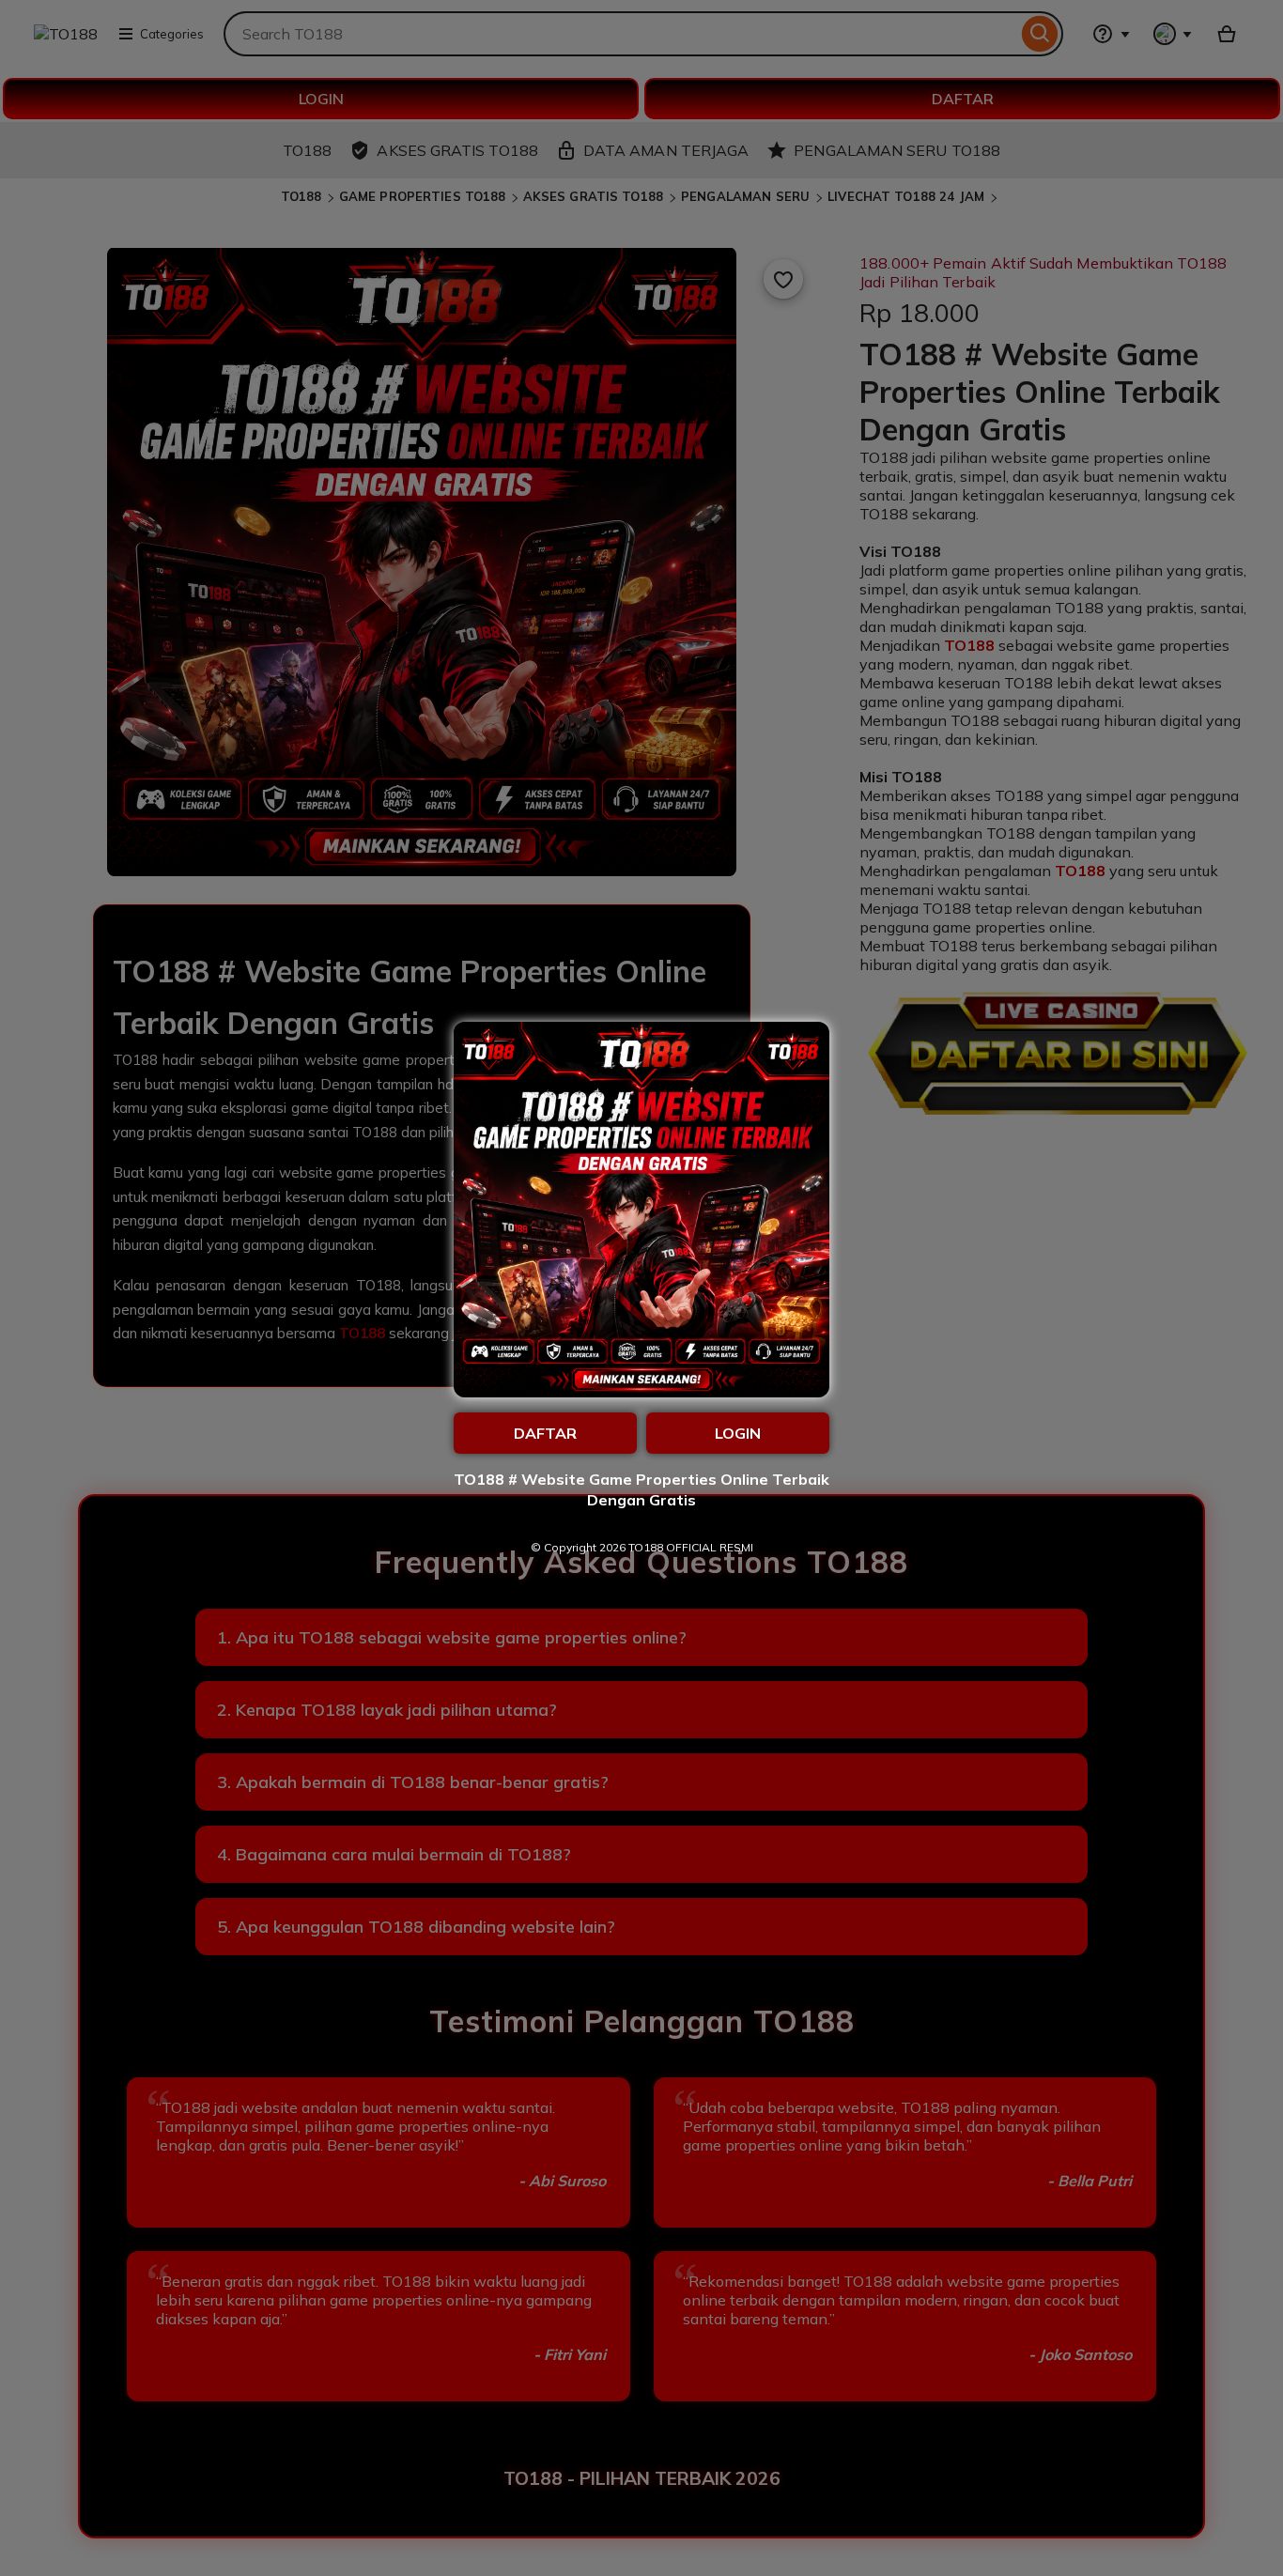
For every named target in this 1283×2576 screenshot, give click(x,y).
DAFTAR (545, 1433)
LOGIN (738, 1433)
